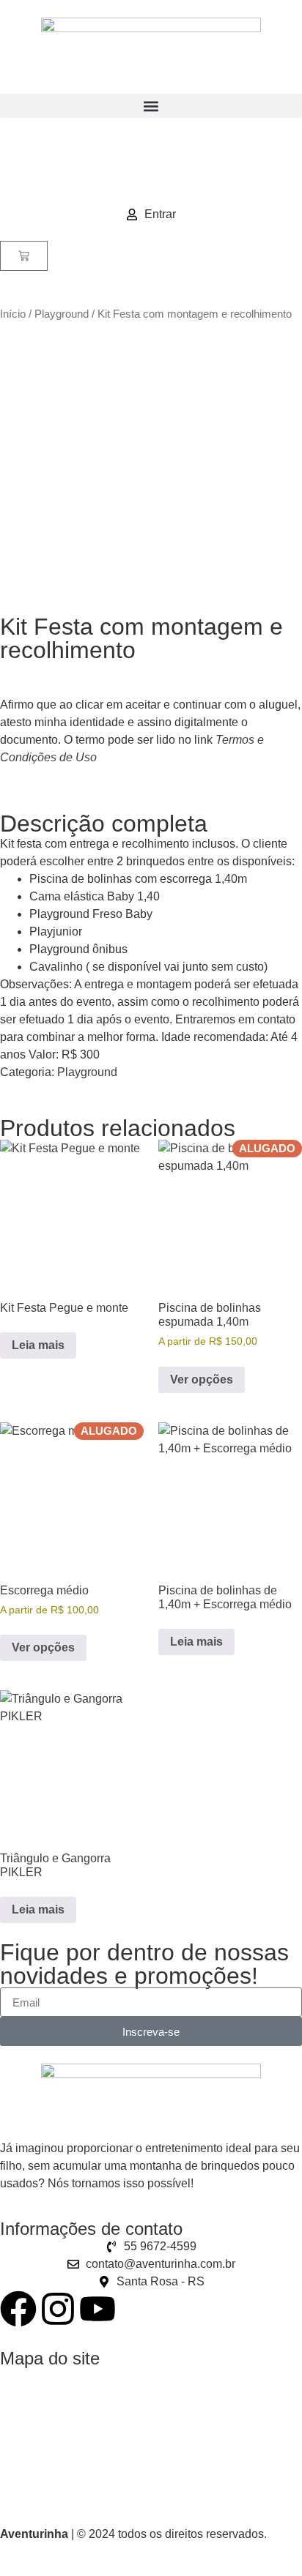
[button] (151, 106)
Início (13, 314)
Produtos (23, 2404)
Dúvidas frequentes (51, 2461)
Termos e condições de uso (71, 2489)
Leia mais (38, 1345)
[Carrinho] (24, 256)
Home (16, 2376)
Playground (62, 314)
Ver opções (202, 1380)
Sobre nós (27, 2432)
